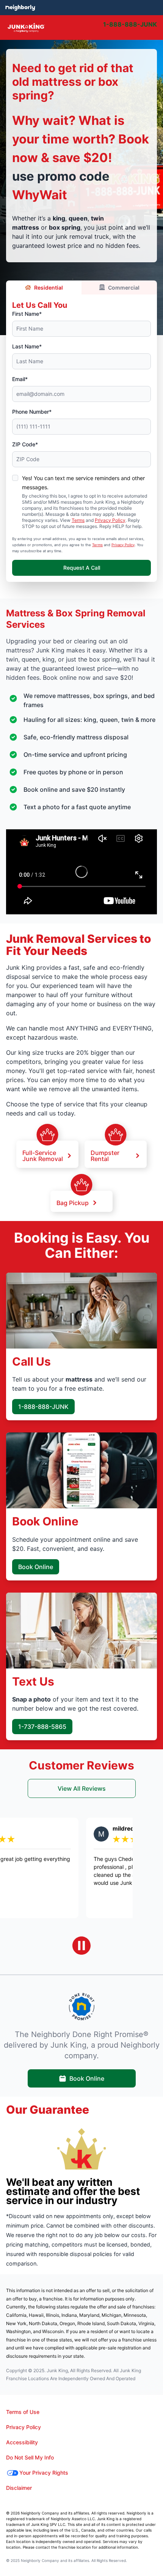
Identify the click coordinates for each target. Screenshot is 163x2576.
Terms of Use (23, 2412)
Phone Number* (32, 412)
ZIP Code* (25, 444)
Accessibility (22, 2442)
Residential (49, 288)
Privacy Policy (110, 520)
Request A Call (82, 568)
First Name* (27, 314)
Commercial (124, 288)
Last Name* (27, 346)
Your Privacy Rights (44, 2473)
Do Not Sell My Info (30, 2457)
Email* (20, 379)
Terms (78, 520)
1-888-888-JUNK (43, 1407)
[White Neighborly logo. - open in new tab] (20, 8)
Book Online (36, 1567)
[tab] (102, 28)
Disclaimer (19, 2488)
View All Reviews (82, 1788)
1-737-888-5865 (42, 1727)
